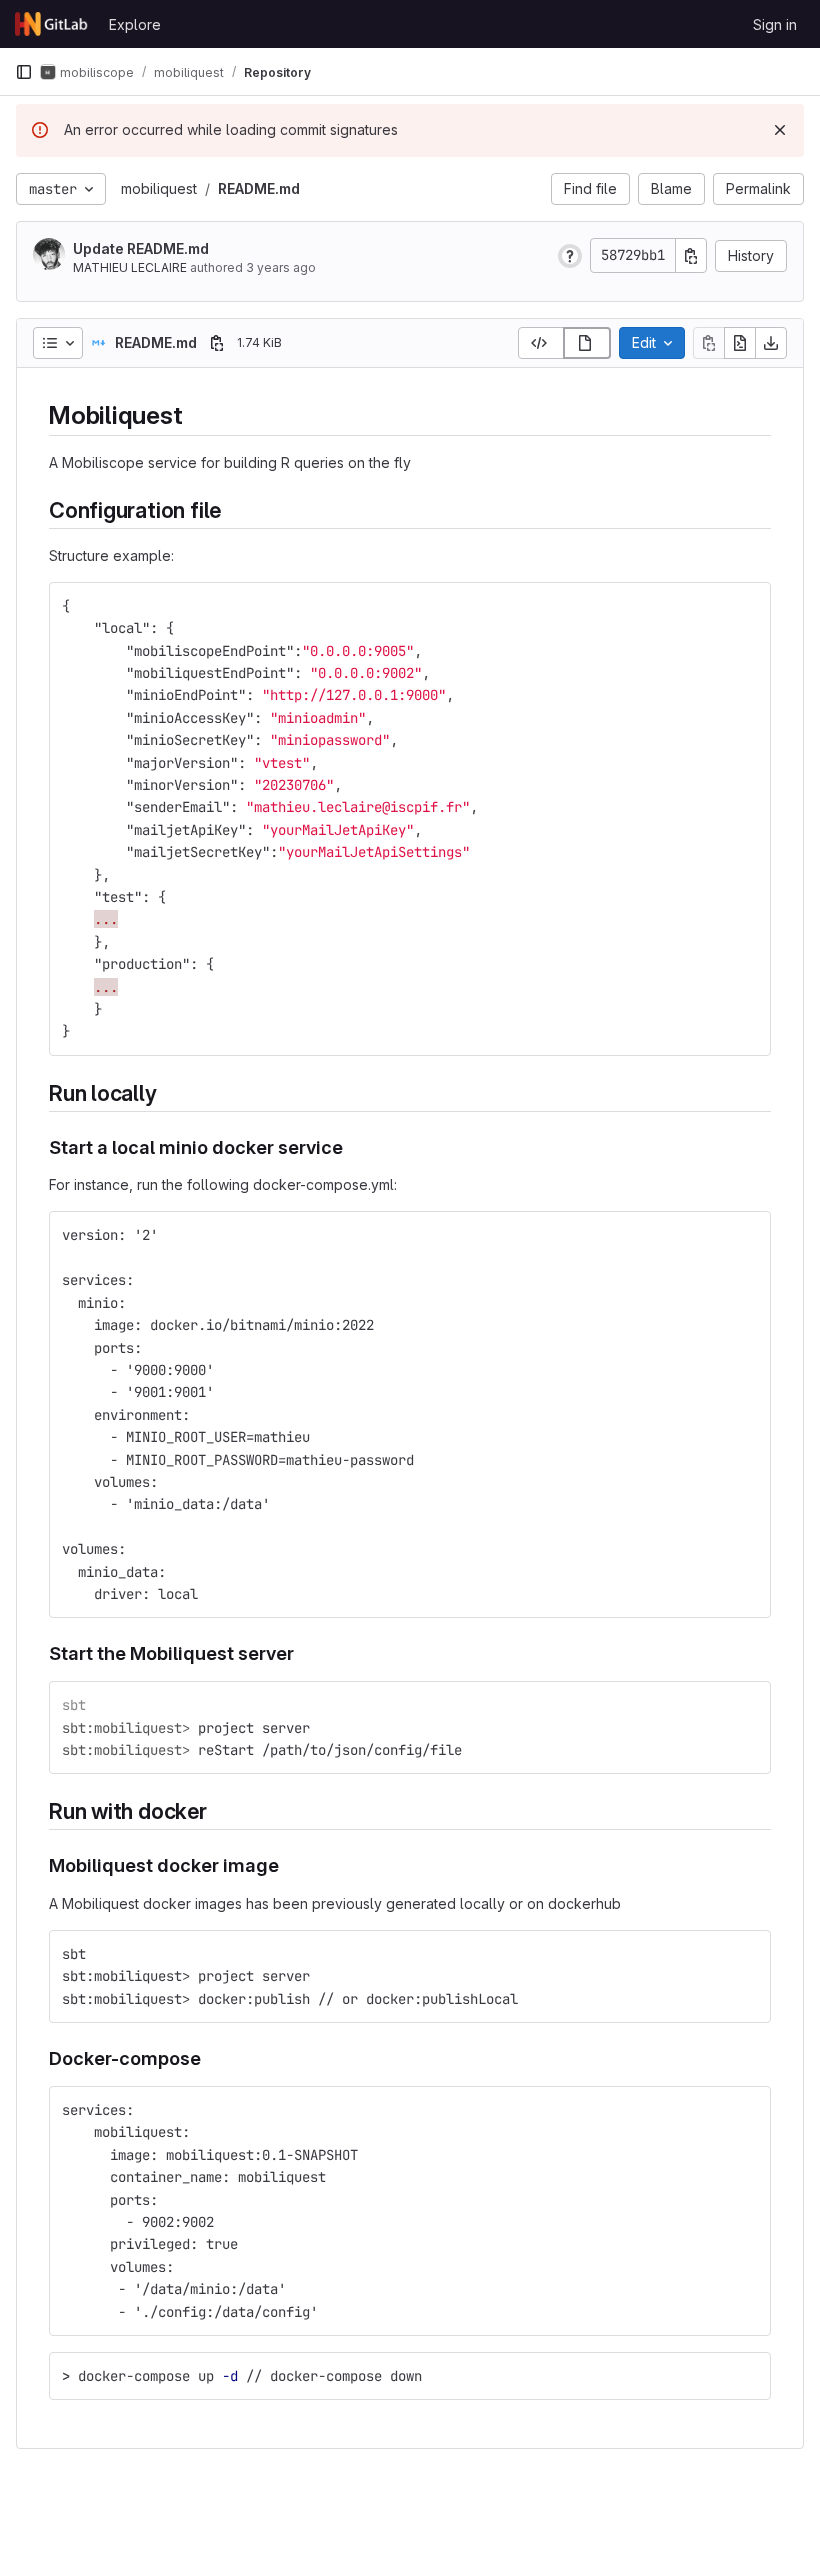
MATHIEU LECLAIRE (130, 267)
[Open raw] (740, 343)
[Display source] (541, 343)
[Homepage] (52, 24)
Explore (135, 24)
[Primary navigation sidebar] (24, 72)
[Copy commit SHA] (691, 255)
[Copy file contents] (709, 343)
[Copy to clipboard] (747, 606)
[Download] (771, 343)
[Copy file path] (217, 343)
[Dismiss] (780, 130)
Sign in (775, 24)
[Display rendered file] (587, 343)
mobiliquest (159, 188)
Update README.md (141, 248)
